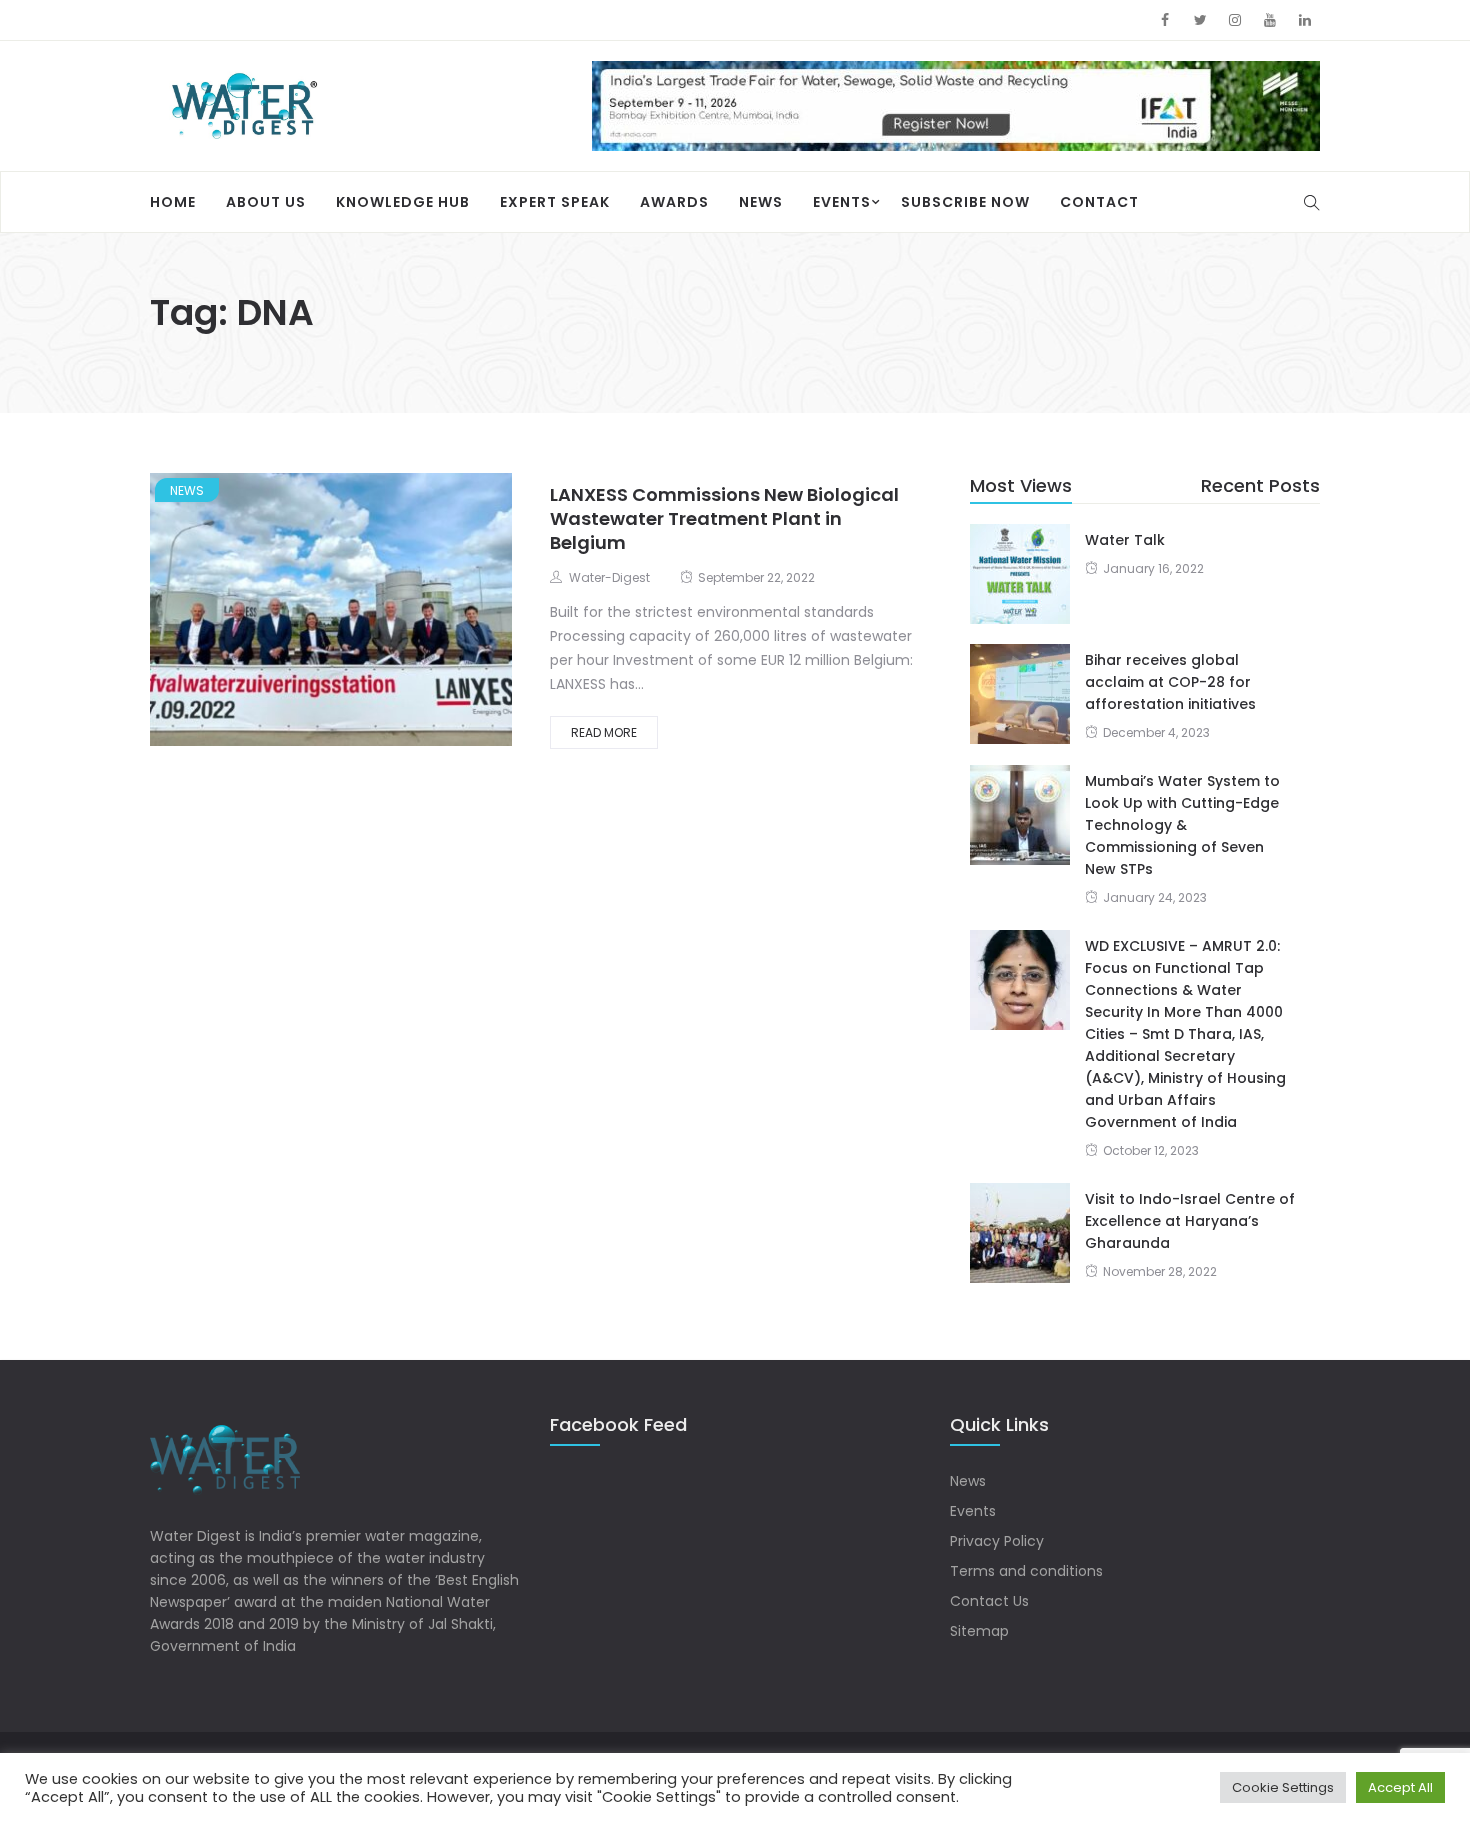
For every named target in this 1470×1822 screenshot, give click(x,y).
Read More (604, 732)
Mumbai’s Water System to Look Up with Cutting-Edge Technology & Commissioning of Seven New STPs (1182, 825)
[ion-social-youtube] (1270, 20)
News (761, 202)
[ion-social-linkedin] (1305, 20)
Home (173, 202)
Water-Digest (609, 577)
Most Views (1021, 485)
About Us (266, 202)
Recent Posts (1260, 485)
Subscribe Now (965, 202)
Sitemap (979, 1631)
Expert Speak (555, 202)
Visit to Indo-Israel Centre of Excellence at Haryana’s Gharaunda (1190, 1221)
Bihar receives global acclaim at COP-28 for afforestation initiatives (1170, 682)
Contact (1099, 202)
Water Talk (1125, 540)
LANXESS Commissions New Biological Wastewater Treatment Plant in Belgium (724, 518)
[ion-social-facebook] (1165, 20)
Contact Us (989, 1601)
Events (842, 202)
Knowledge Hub (403, 202)
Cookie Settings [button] (1283, 1787)
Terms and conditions (1026, 1571)
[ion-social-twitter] (1200, 20)
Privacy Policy (997, 1541)
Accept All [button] (1400, 1787)
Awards (674, 202)
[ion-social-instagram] (1235, 20)
